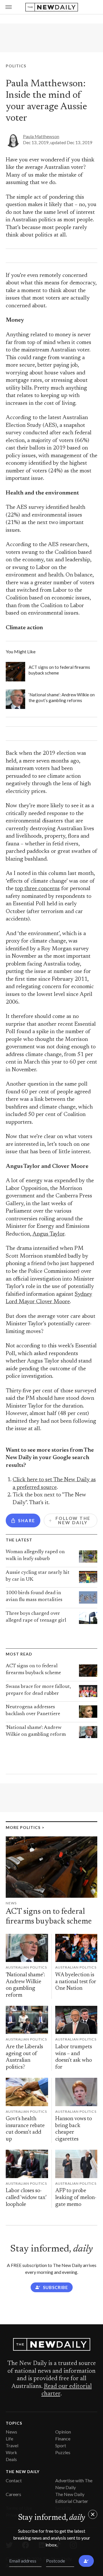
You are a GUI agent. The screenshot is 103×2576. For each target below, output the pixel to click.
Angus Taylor (48, 1234)
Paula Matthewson (41, 136)
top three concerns (37, 889)
